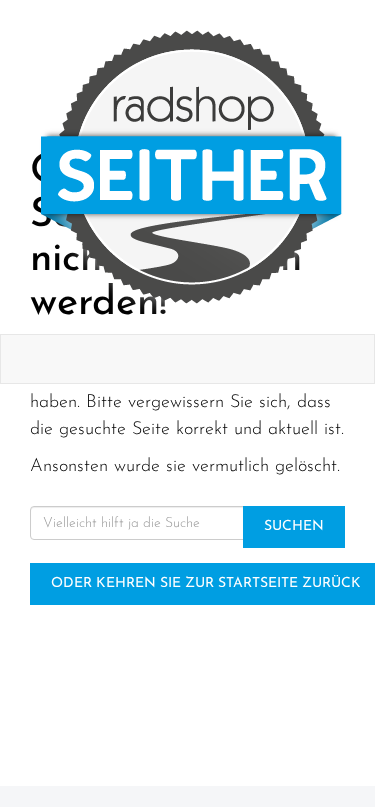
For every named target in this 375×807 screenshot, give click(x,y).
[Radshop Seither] (191, 167)
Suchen (294, 526)
